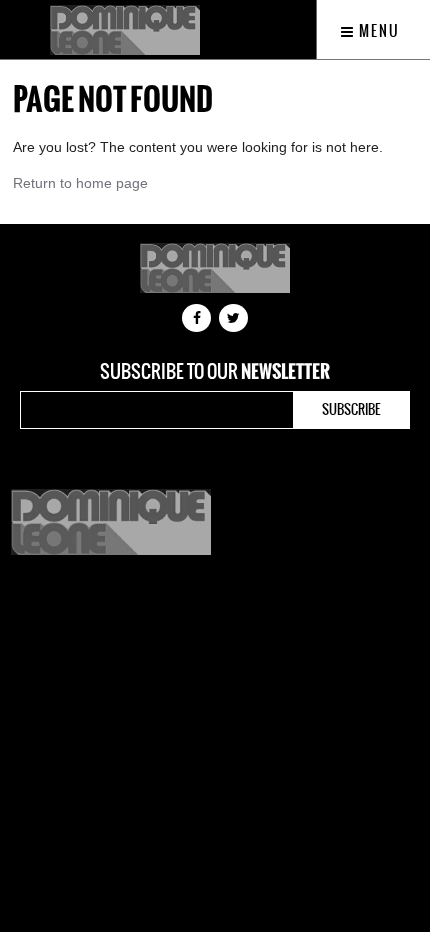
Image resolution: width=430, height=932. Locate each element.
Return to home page (80, 183)
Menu (377, 31)
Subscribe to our (215, 372)
